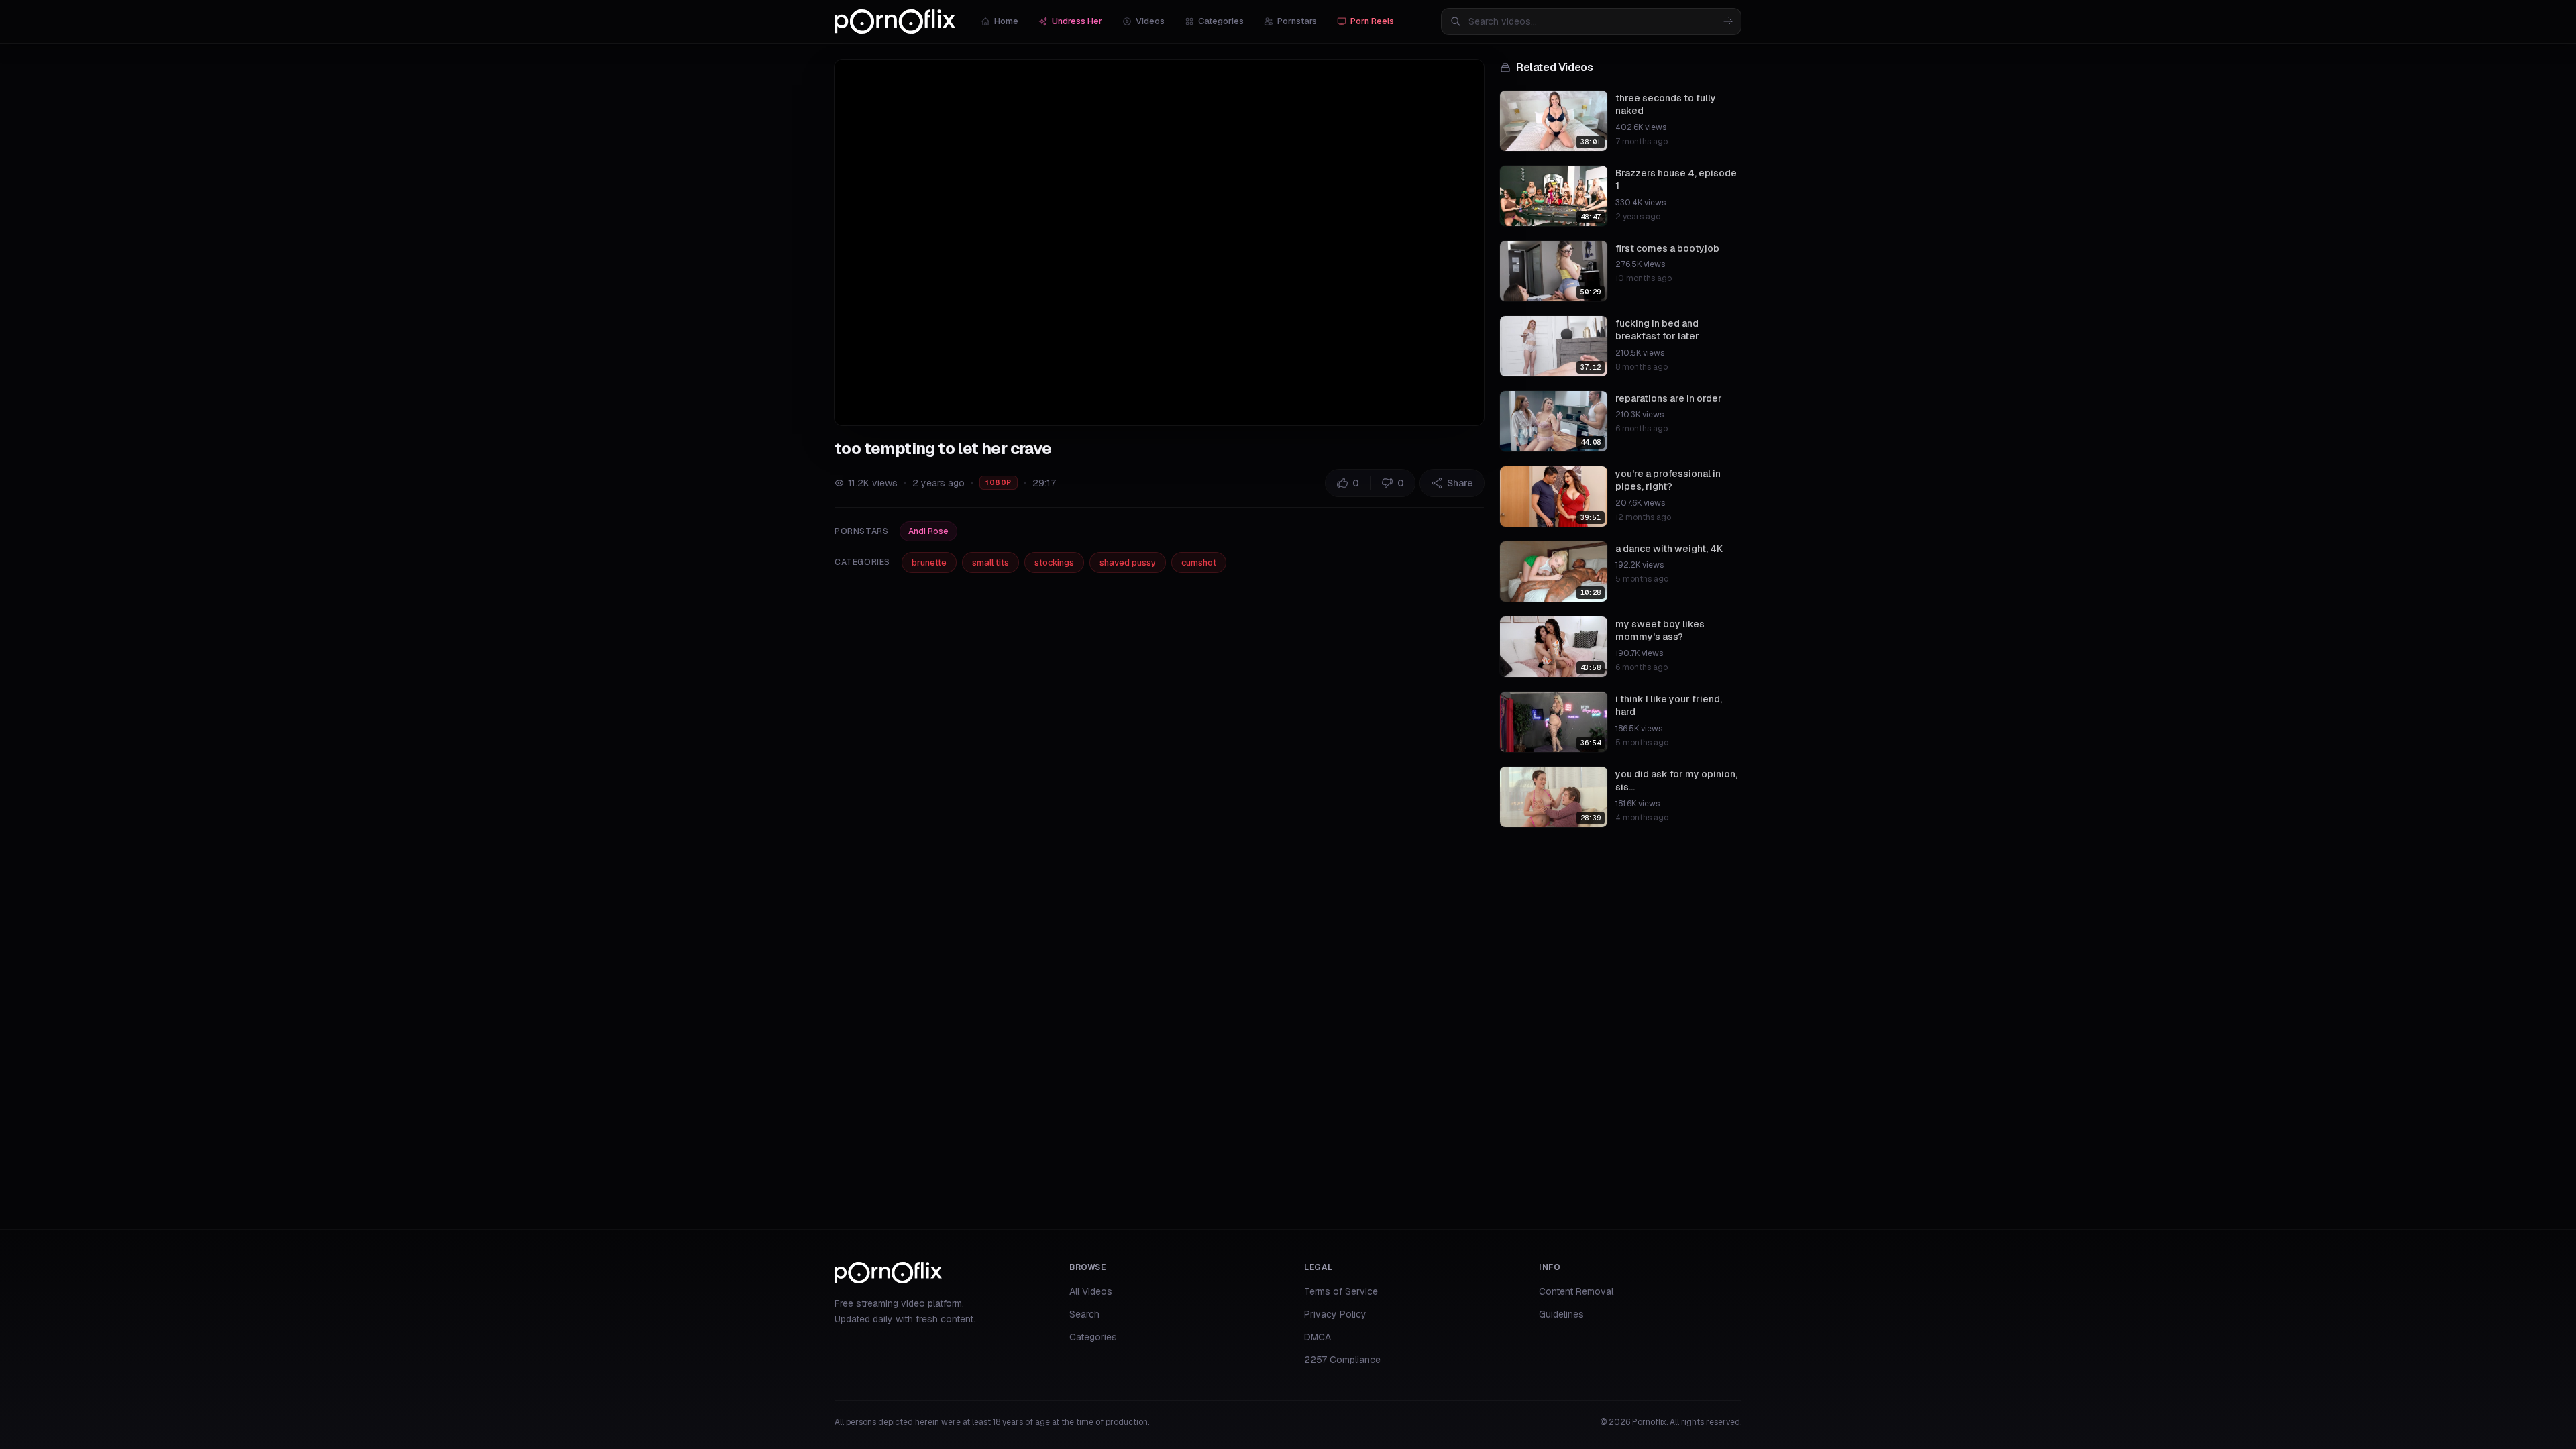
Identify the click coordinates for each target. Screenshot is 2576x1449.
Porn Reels (1372, 21)
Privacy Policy (1335, 1314)
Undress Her (1077, 21)
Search (1084, 1314)
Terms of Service (1341, 1291)
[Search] (1728, 21)
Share (1460, 483)
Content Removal (1576, 1291)
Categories (1221, 21)
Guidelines (1561, 1314)
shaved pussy (1128, 562)
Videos (1150, 21)
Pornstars (1297, 21)
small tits (990, 562)
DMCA (1318, 1337)
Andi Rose (928, 531)
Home (1006, 21)
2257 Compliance (1342, 1360)
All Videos (1091, 1291)
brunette (929, 562)
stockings (1054, 562)
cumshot (1199, 562)
